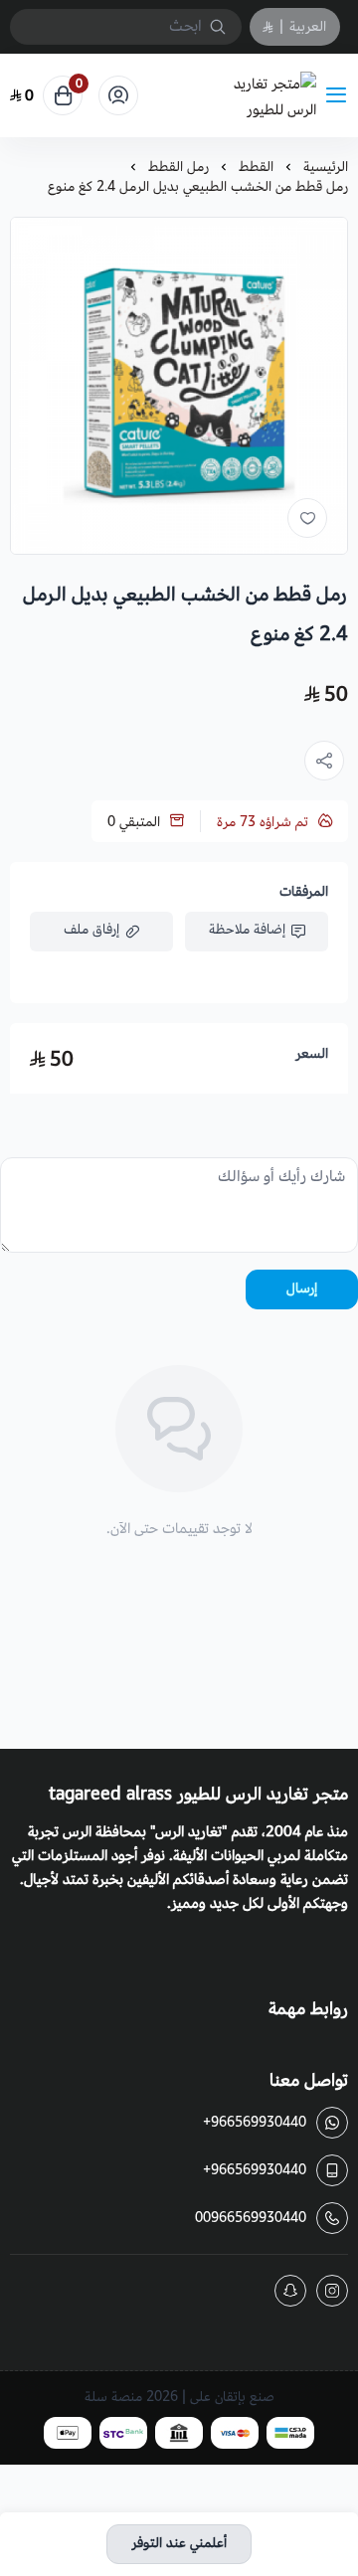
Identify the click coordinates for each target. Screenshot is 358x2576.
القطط (256, 167)
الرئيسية (326, 167)
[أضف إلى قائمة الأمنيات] (307, 518)
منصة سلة (113, 2397)
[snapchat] (290, 2291)
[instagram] (332, 2291)
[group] (179, 386)
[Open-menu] (340, 96)
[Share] (324, 761)
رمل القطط (179, 167)
